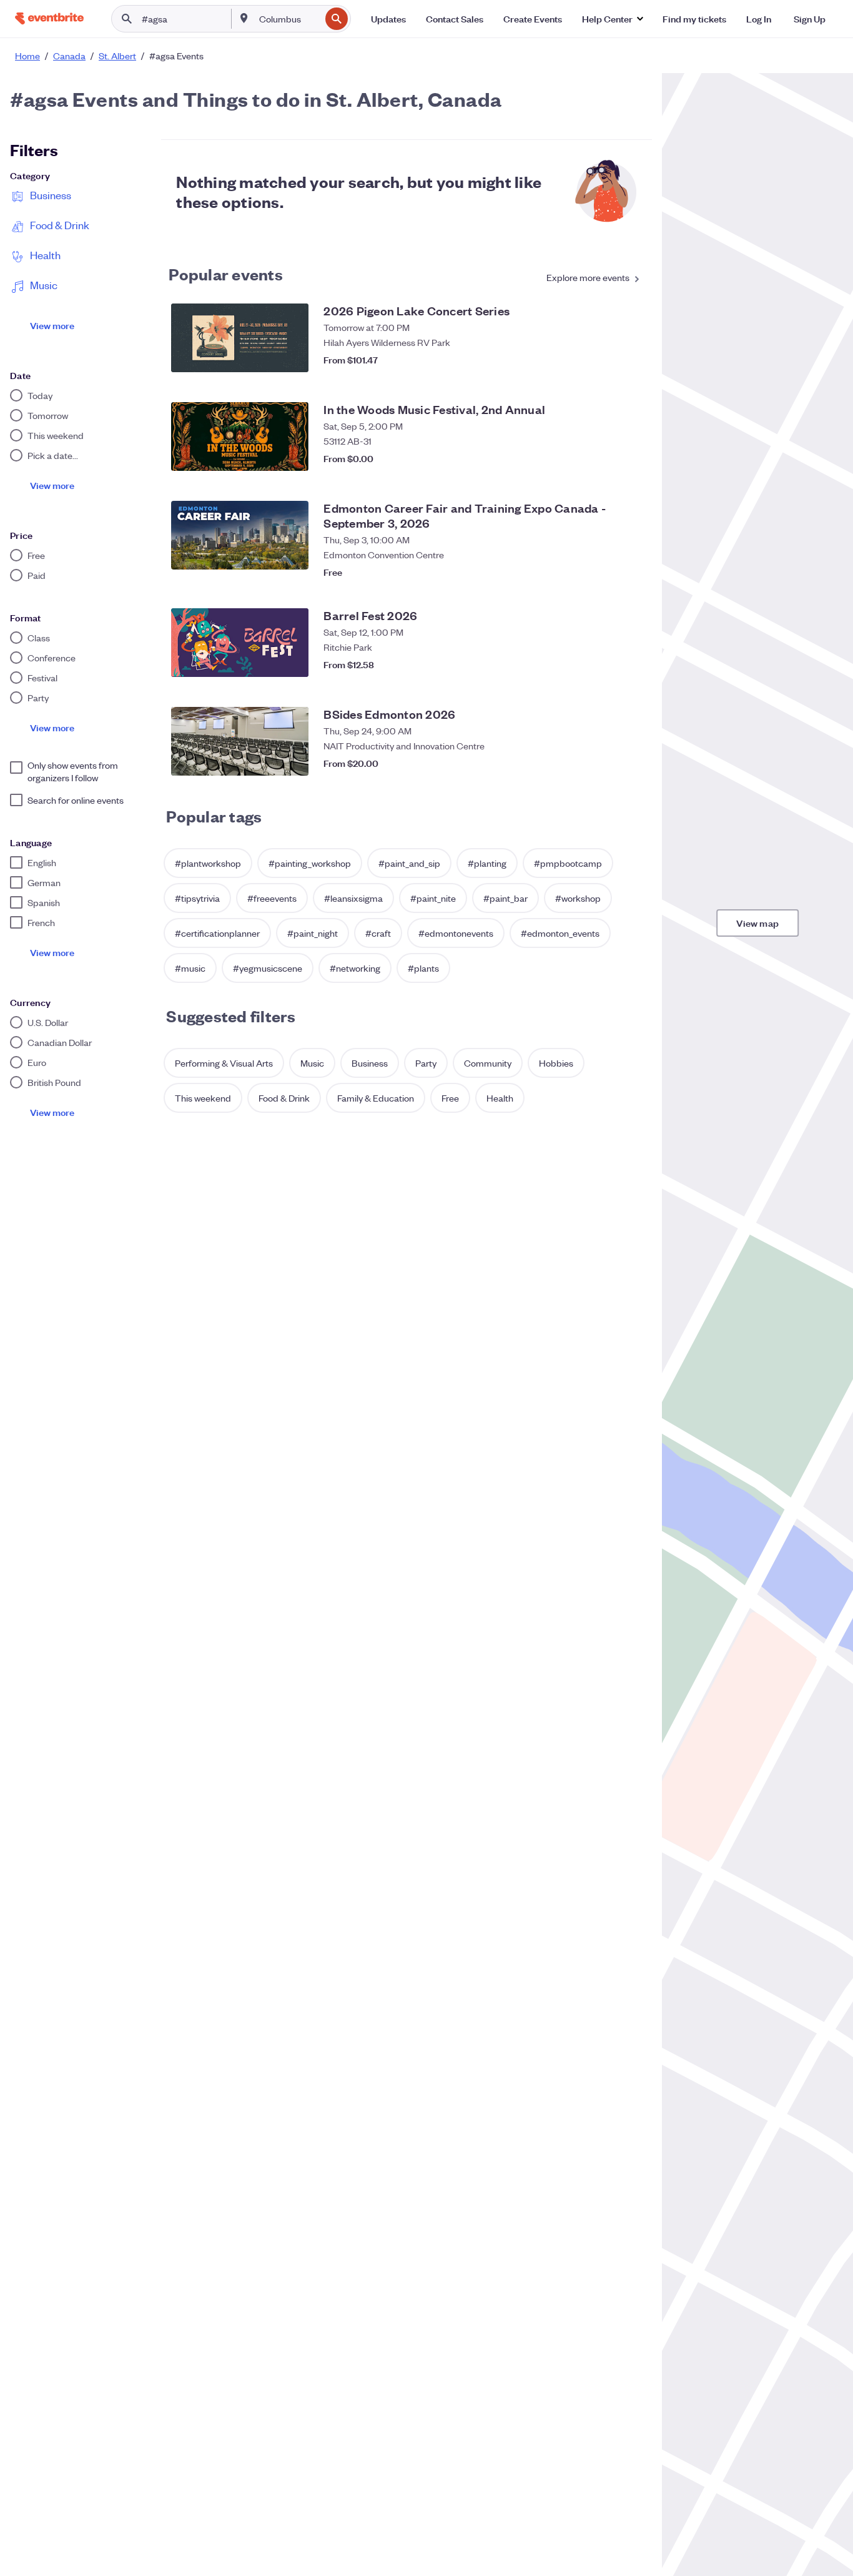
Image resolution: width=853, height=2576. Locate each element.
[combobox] (288, 19)
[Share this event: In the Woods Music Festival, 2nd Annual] (604, 458)
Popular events (226, 274)
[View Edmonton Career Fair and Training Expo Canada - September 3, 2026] (240, 535)
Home (27, 56)
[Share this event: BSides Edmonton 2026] (604, 763)
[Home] (49, 18)
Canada (69, 56)
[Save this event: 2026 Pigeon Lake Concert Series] (629, 360)
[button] (612, 19)
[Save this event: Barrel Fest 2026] (629, 664)
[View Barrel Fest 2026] (240, 643)
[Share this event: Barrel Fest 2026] (604, 664)
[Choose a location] (244, 18)
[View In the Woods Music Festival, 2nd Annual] (240, 437)
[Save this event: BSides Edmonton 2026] (629, 763)
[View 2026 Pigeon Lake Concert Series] (240, 338)
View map (757, 923)
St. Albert (117, 56)
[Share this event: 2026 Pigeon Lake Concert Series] (604, 360)
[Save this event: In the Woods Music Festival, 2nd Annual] (629, 458)
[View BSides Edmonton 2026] (240, 741)
